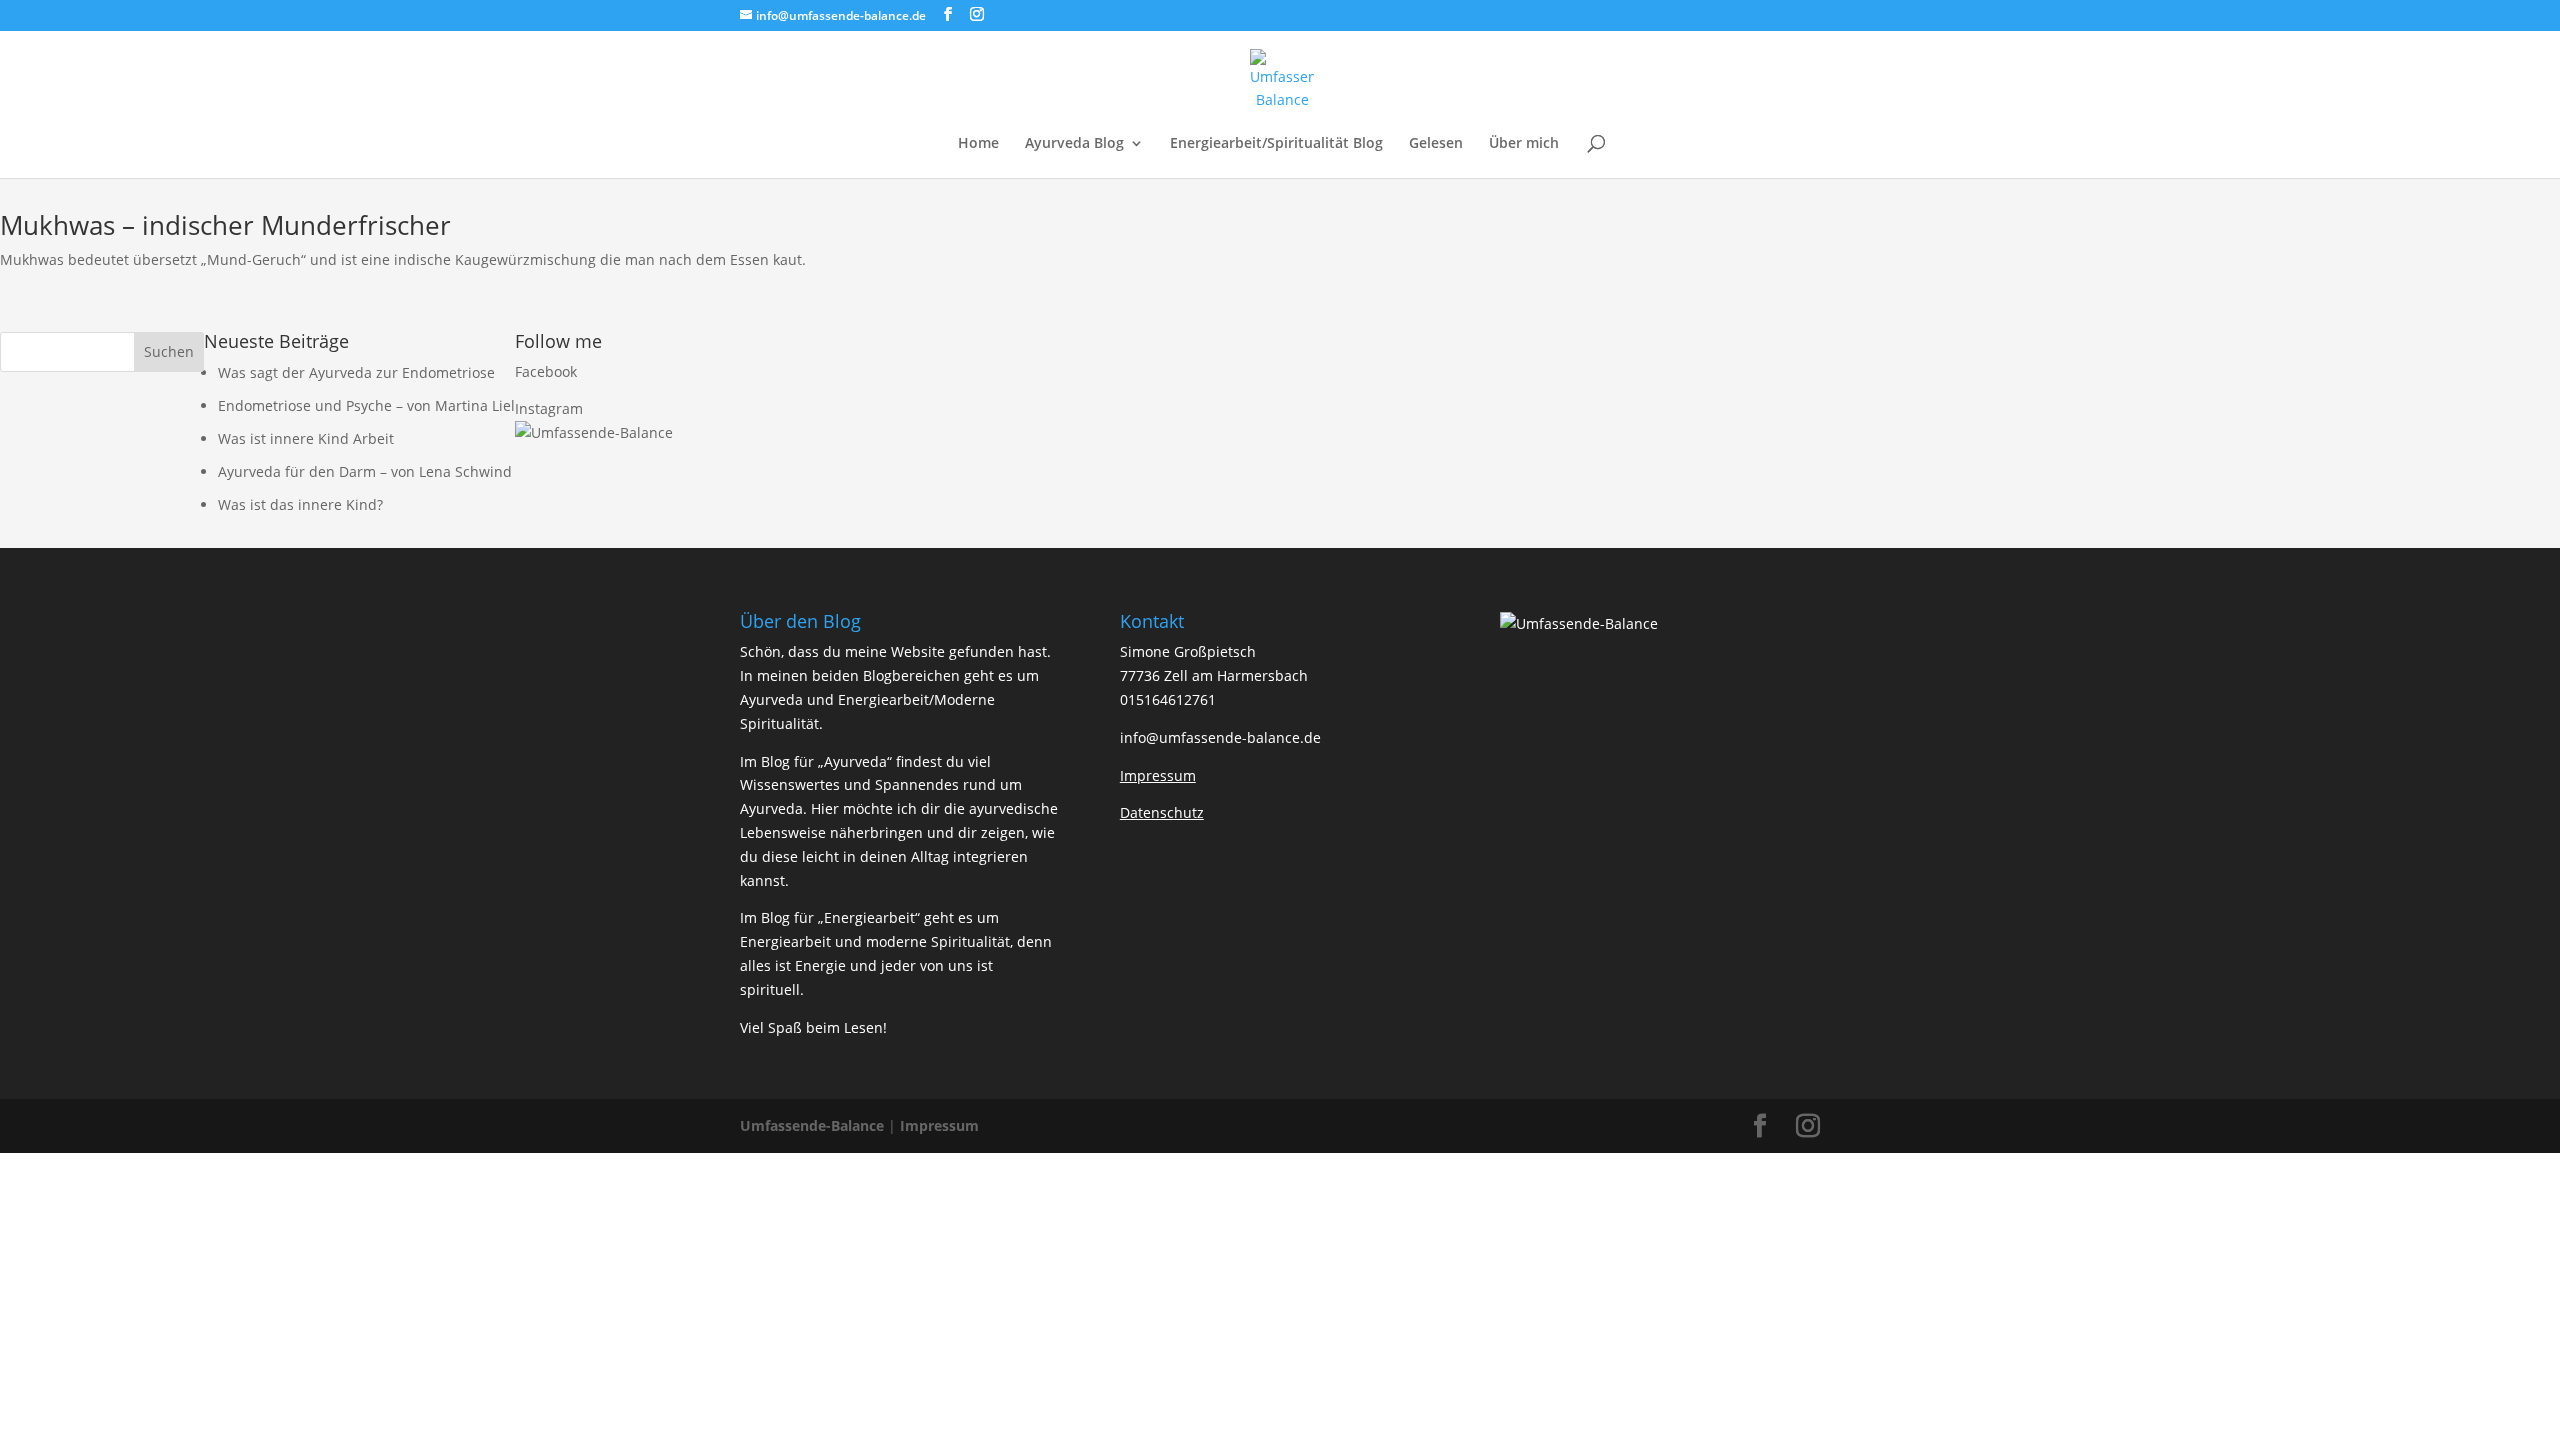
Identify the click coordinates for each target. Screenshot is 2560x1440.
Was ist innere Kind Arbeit (306, 438)
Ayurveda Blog (1074, 144)
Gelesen (1436, 144)
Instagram (549, 408)
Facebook (546, 371)
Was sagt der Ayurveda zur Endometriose (356, 372)
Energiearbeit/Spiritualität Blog (1276, 144)
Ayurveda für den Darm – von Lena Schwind (365, 471)
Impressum (939, 1125)
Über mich (1524, 144)
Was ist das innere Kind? (300, 504)
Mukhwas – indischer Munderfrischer (225, 225)
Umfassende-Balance (812, 1125)
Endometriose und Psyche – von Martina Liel (366, 405)
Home (978, 144)
